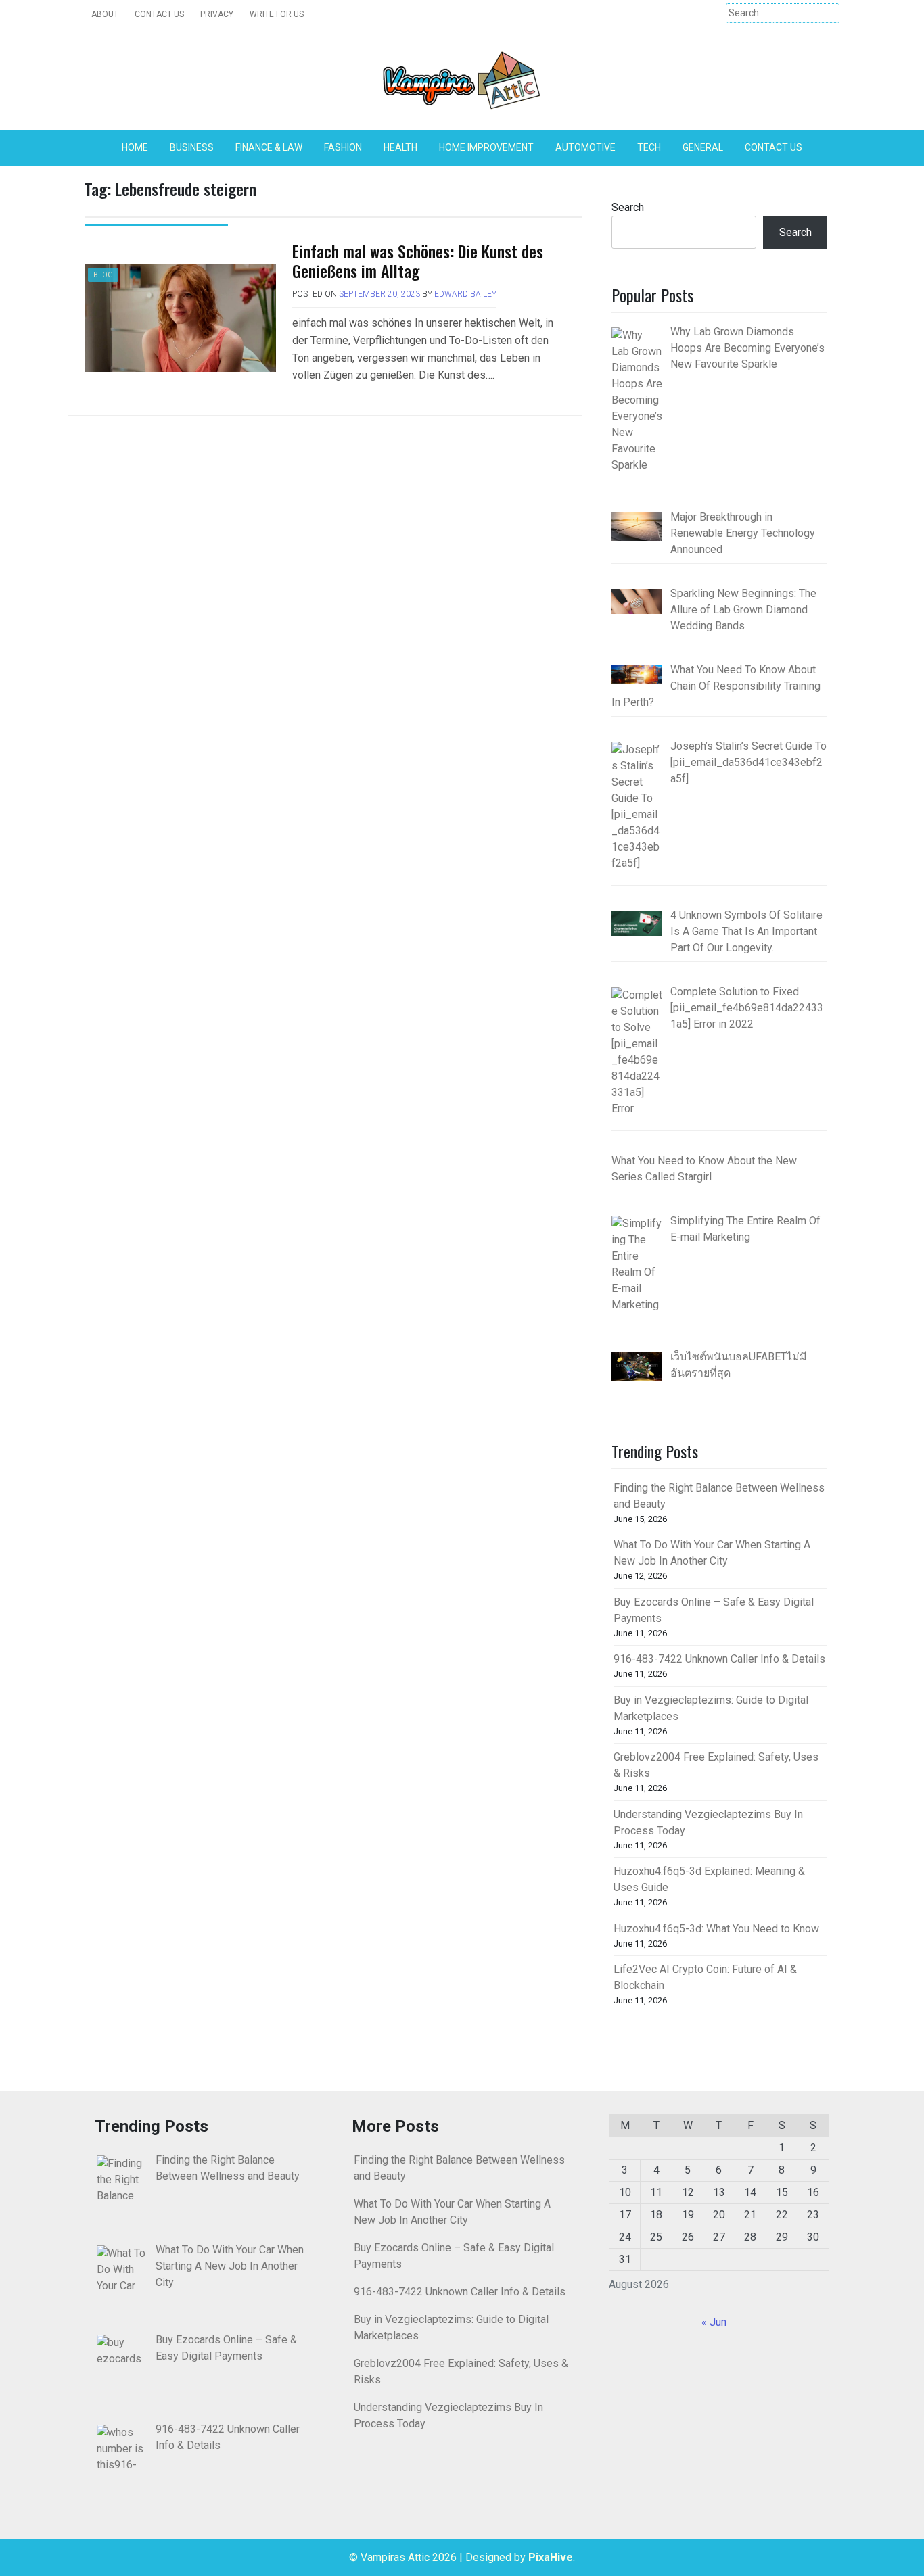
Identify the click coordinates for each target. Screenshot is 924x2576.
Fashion (343, 147)
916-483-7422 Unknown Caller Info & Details (719, 1659)
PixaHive (551, 2557)
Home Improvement (486, 147)
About (105, 14)
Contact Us (159, 14)
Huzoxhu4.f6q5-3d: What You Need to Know (716, 1929)
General (703, 147)
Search (628, 207)
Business (192, 147)
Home (135, 147)
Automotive (585, 147)
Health (400, 147)
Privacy (217, 14)
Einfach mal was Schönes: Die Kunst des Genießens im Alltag (418, 261)
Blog (103, 275)
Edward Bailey (465, 294)
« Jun (714, 2322)
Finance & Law (269, 147)
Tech (649, 147)
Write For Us (277, 14)
